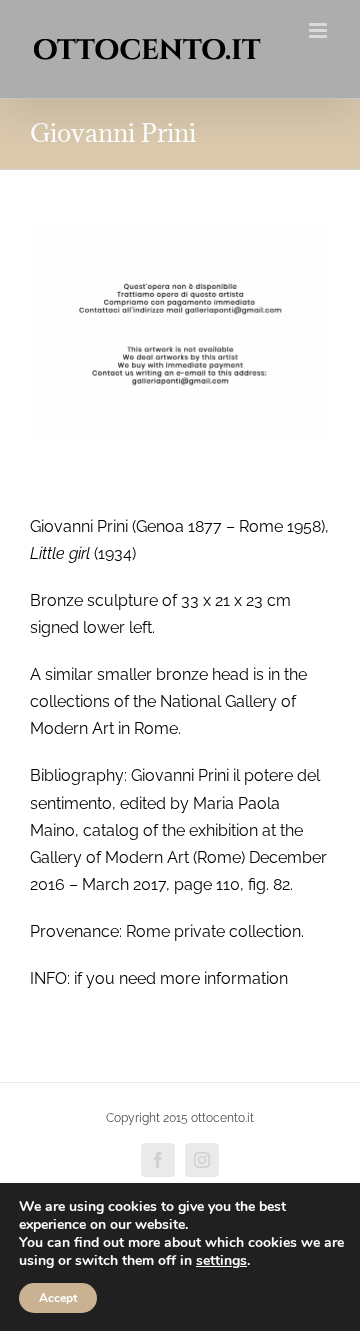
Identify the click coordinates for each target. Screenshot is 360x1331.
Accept (58, 1298)
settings (221, 1261)
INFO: (50, 978)
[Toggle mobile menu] (319, 30)
